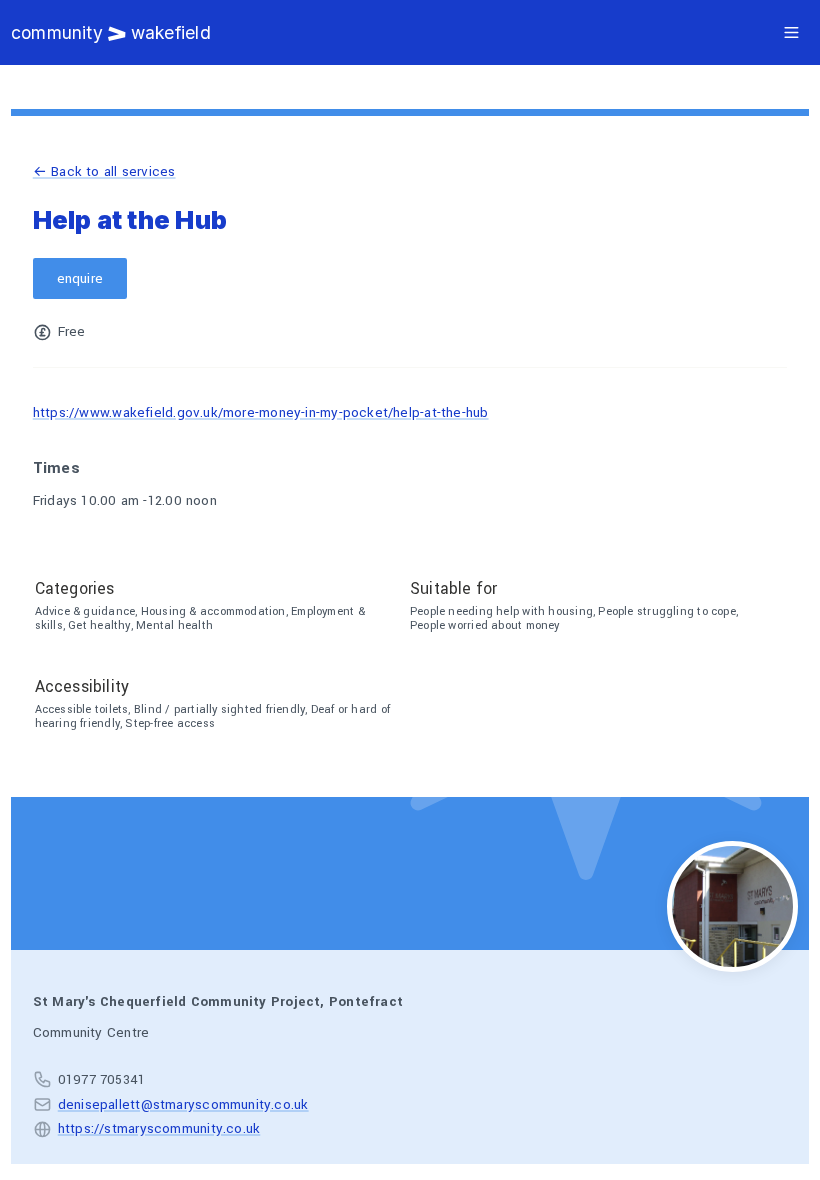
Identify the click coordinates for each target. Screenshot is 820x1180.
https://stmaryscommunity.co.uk (159, 1128)
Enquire (80, 278)
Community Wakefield (111, 32)
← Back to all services (104, 171)
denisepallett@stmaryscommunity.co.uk (183, 1104)
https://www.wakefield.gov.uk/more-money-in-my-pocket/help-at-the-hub (261, 412)
